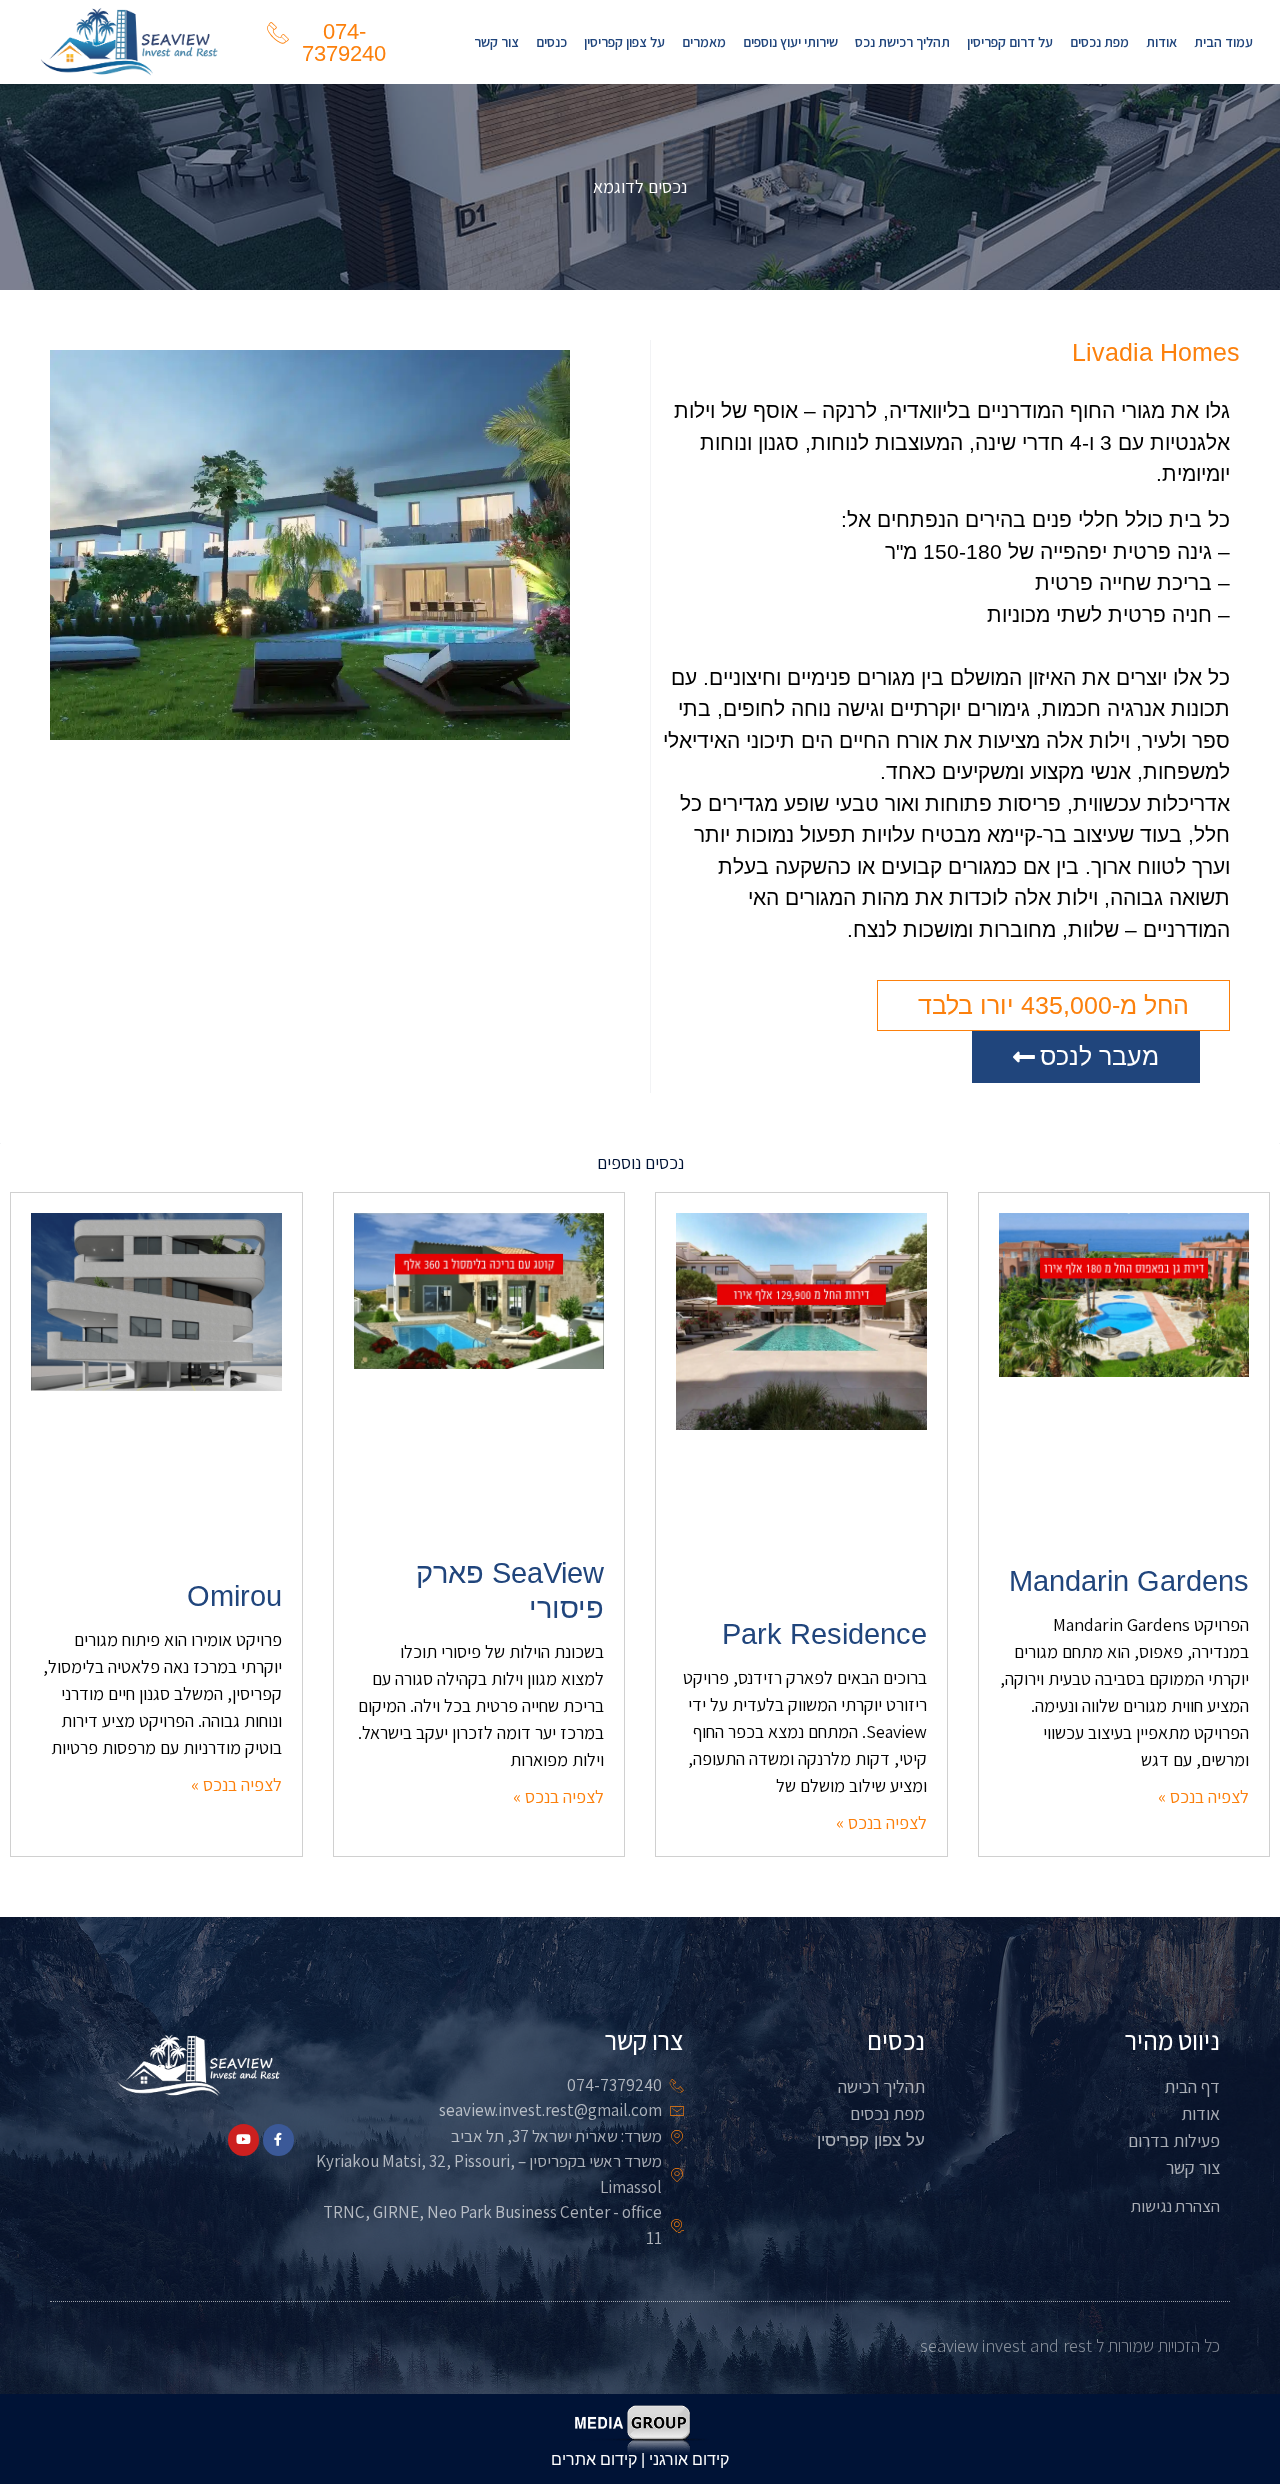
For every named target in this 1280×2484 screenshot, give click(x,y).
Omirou (234, 1596)
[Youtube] (243, 2139)
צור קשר (496, 42)
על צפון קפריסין (624, 42)
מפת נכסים (1099, 42)
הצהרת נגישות (1175, 2206)
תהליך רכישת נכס (902, 42)
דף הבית (1192, 2086)
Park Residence (824, 1634)
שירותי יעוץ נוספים (790, 42)
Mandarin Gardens (1129, 1581)
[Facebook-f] (278, 2139)
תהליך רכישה (881, 2086)
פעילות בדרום (1174, 2140)
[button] (1053, 1005)
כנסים (551, 42)
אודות (1161, 42)
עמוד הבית (1223, 42)
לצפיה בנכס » (1203, 1796)
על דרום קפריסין (1010, 42)
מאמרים (704, 42)
